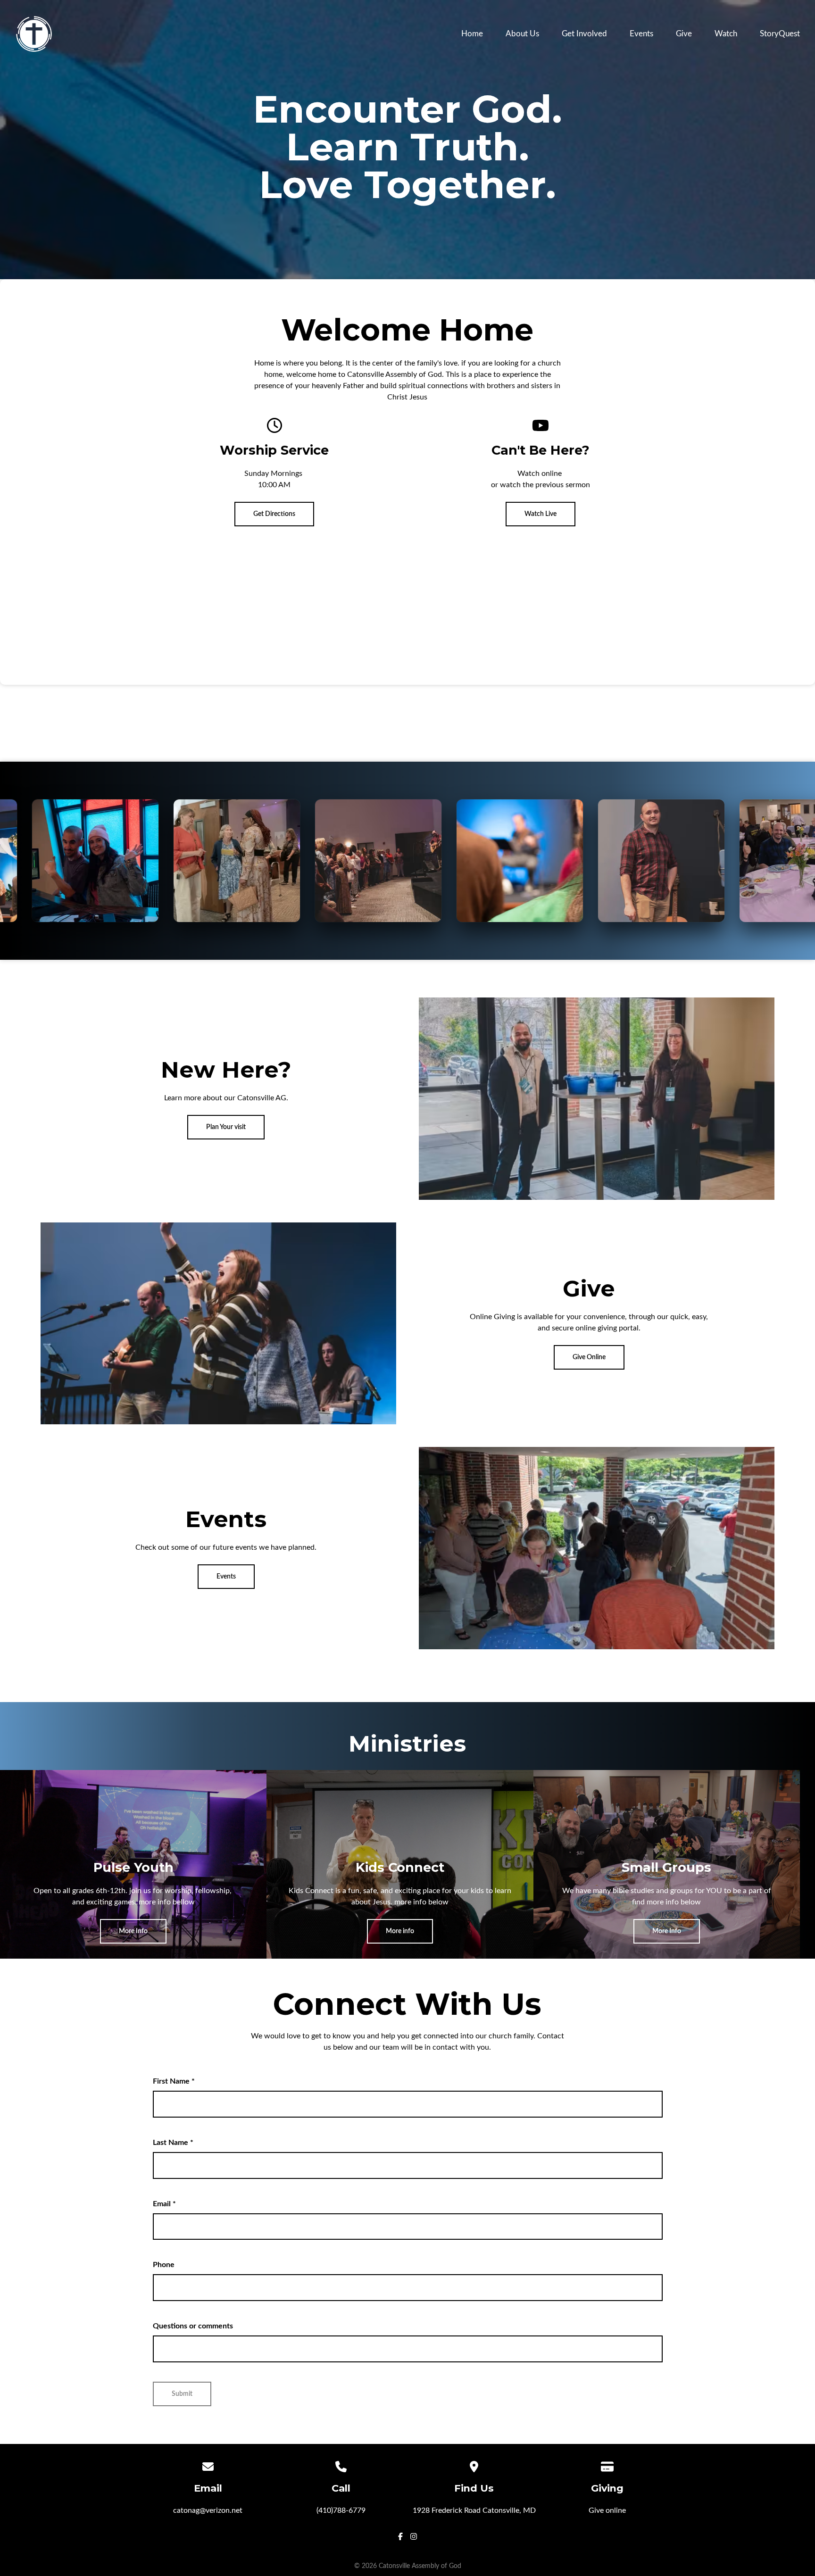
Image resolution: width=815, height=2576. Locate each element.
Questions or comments (193, 2327)
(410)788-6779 (341, 2511)
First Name (174, 2082)
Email (164, 2204)
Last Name (173, 2144)
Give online (607, 2511)
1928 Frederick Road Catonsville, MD (474, 2511)
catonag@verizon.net (208, 2511)
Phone (164, 2266)
